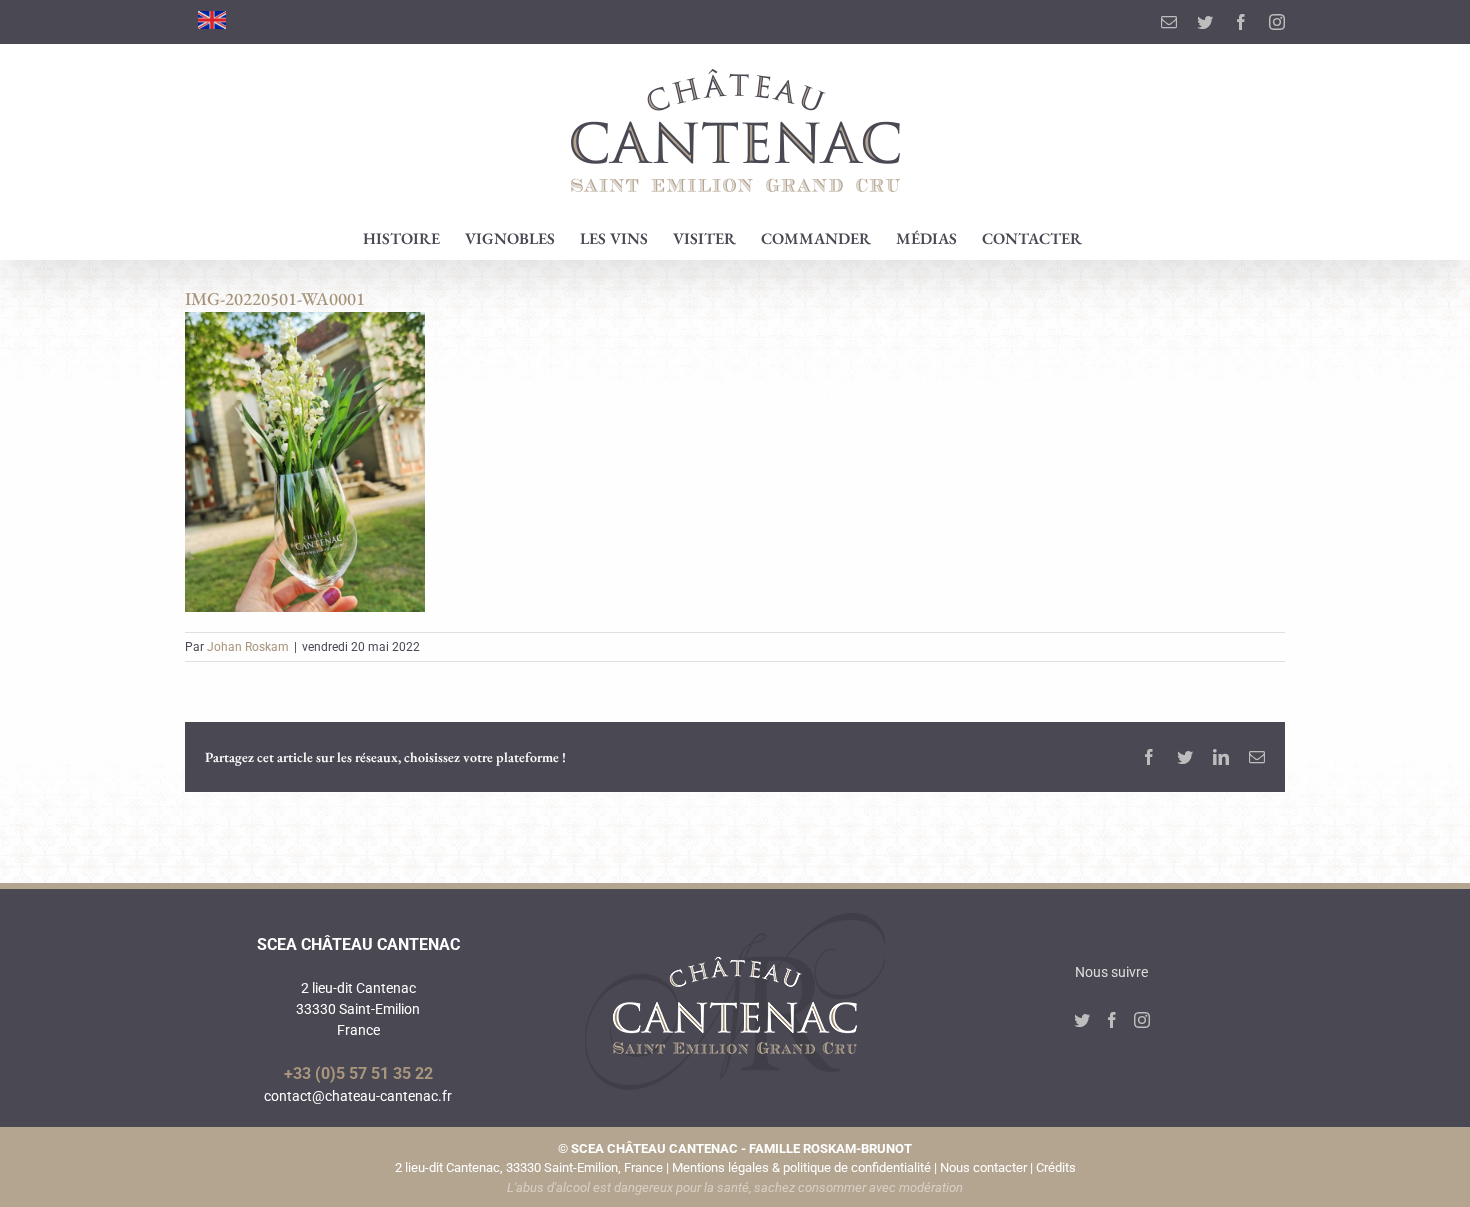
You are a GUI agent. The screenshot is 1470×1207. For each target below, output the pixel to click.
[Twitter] (1082, 1020)
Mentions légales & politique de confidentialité (801, 1167)
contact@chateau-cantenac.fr (358, 1096)
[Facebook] (1112, 1020)
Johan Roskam (248, 647)
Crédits (1056, 1167)
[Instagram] (1142, 1020)
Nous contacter (983, 1167)
